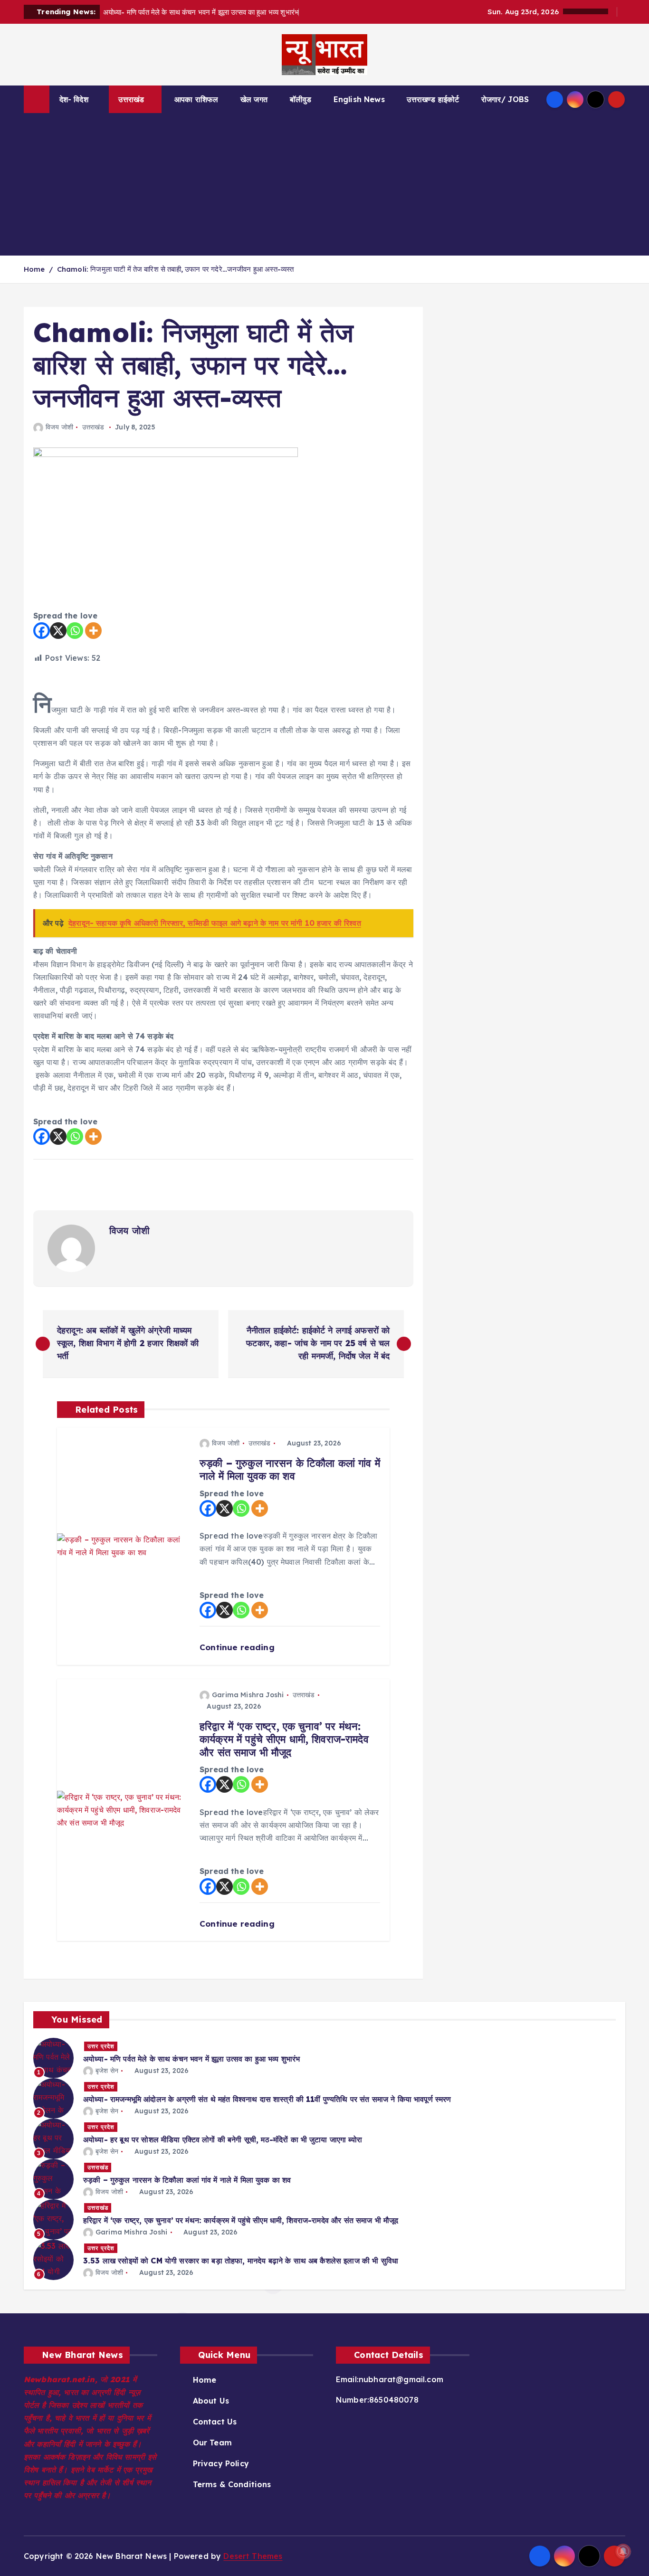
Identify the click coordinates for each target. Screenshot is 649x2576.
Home (34, 269)
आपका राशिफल (196, 99)
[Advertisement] (324, 184)
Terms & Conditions (232, 2484)
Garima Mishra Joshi (248, 1695)
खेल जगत (254, 99)
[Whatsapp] (75, 631)
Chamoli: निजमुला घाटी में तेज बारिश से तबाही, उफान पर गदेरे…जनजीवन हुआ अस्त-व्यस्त (176, 269)
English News (359, 99)
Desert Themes (253, 2556)
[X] (58, 631)
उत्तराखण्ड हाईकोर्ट (433, 99)
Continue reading (238, 1647)
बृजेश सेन (107, 2071)
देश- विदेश (74, 99)
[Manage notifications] (623, 2551)
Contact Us (215, 2422)
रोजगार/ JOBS (505, 99)
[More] (93, 631)
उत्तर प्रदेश (101, 2046)
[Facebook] (42, 631)
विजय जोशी (59, 427)
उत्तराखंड (131, 99)
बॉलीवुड (301, 99)
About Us (211, 2401)
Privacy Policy (221, 2463)
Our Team (212, 2443)
